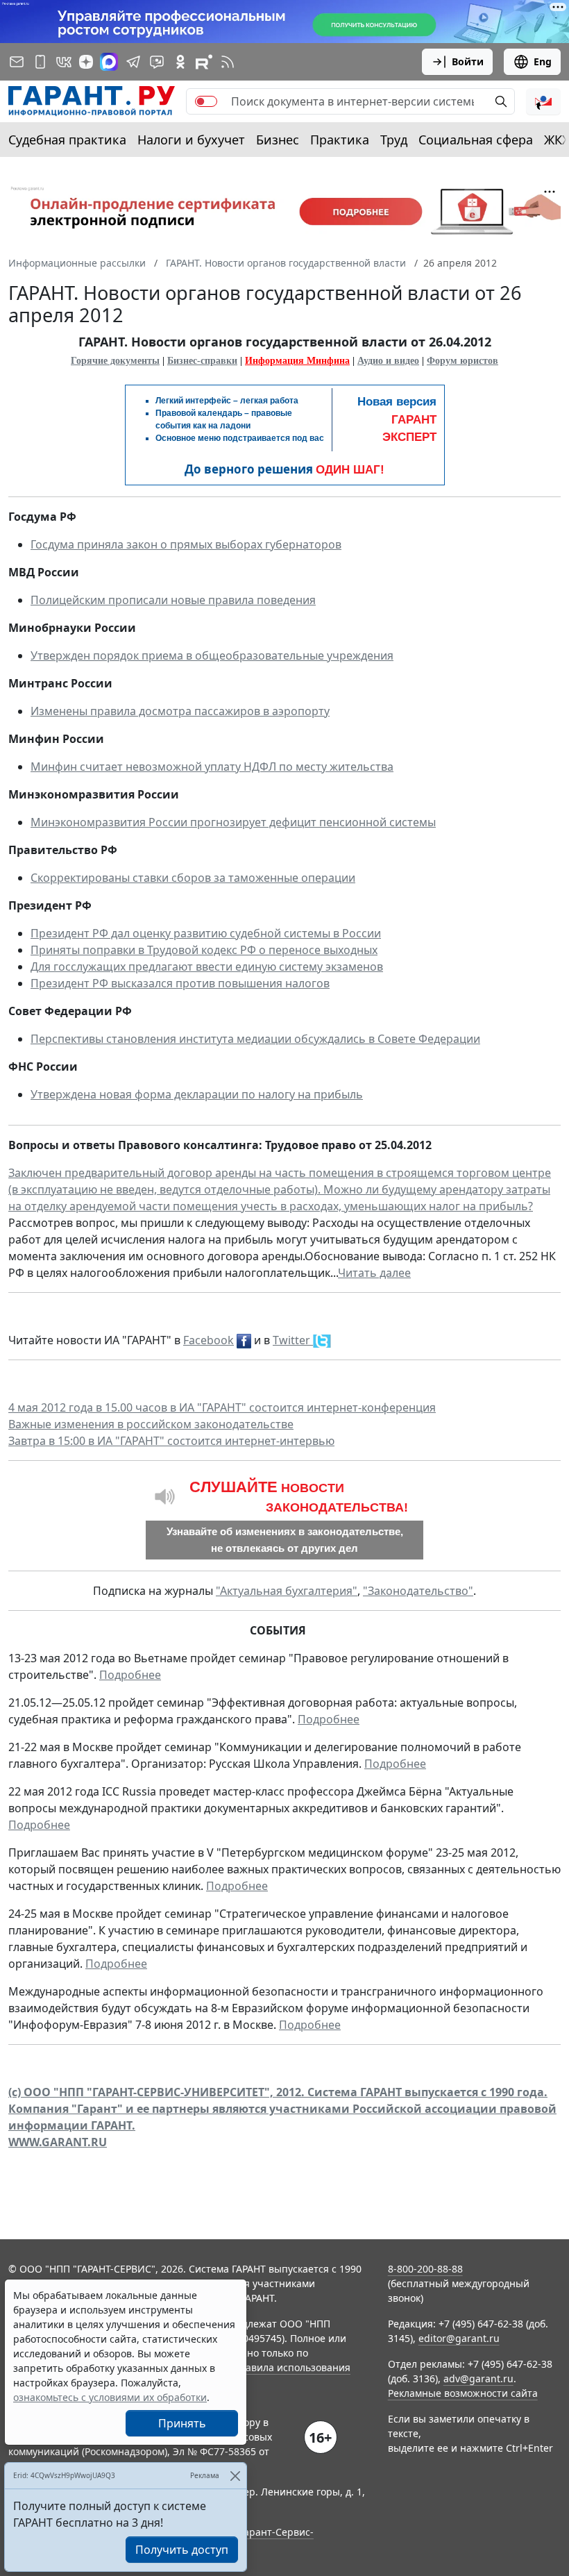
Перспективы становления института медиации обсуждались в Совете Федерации (255, 1039)
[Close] (235, 2476)
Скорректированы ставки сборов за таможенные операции (193, 878)
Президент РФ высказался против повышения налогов (180, 983)
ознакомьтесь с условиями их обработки (110, 2397)
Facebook (209, 1340)
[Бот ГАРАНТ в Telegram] (157, 62)
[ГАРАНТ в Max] (109, 62)
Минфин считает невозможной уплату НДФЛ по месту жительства (212, 767)
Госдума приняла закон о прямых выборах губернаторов (186, 544)
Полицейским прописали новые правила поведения (173, 600)
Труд (394, 140)
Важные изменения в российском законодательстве (151, 1424)
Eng (543, 61)
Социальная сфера (476, 140)
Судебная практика (67, 140)
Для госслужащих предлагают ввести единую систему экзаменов (207, 967)
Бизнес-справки (202, 361)
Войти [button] (468, 61)
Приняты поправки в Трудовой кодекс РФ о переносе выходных (204, 950)
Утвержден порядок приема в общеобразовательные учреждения (212, 655)
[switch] (206, 101)
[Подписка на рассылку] (17, 62)
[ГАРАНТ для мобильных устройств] (40, 62)
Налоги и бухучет (191, 140)
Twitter (293, 1340)
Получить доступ (182, 2550)
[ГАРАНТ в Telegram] (133, 62)
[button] (543, 101)
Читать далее (374, 1273)
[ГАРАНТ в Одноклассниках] (180, 62)
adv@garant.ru (478, 2378)
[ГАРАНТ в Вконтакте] (64, 62)
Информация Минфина (297, 361)
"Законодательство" (418, 1591)
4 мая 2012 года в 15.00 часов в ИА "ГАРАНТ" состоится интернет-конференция (222, 1407)
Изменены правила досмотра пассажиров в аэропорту (180, 711)
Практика (340, 140)
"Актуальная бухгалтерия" (287, 1591)
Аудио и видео (388, 361)
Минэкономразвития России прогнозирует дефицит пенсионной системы (233, 822)
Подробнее (130, 1675)
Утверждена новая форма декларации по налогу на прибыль (197, 1094)
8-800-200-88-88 (425, 2269)
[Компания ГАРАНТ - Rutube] (204, 62)
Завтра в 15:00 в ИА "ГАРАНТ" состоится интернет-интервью (171, 1441)
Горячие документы (115, 361)
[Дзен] (86, 62)
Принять (182, 2423)
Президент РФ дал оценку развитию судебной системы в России (206, 933)
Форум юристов (462, 361)
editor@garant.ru (459, 2338)
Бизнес (278, 140)
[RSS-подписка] (228, 62)
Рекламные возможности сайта (463, 2393)
